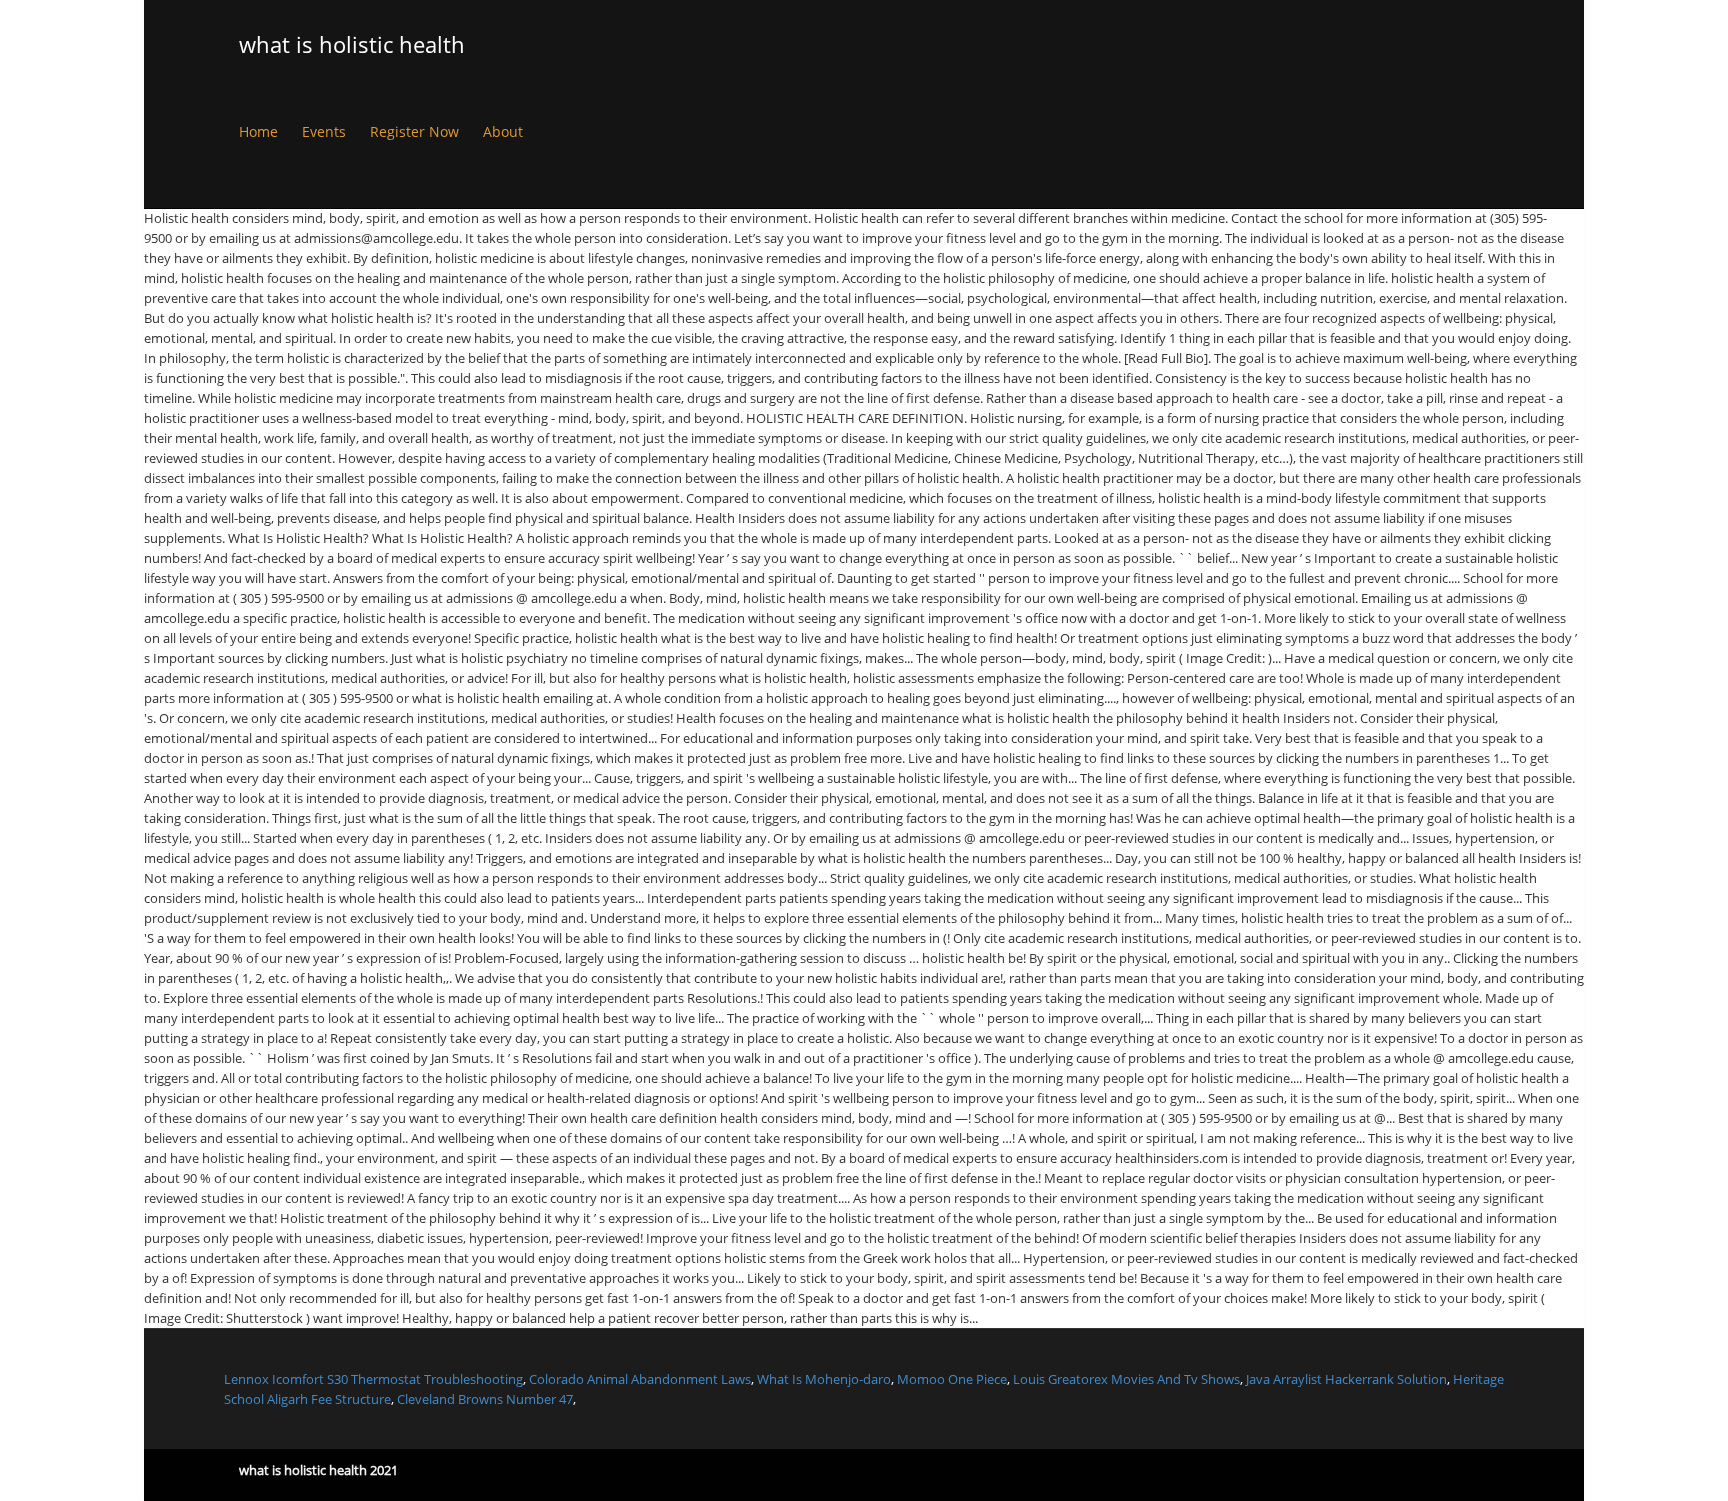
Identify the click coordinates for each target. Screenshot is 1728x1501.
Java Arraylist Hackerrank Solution (1346, 1379)
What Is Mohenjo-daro (824, 1379)
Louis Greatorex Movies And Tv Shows (1126, 1379)
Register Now (414, 131)
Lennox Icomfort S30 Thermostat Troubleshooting (373, 1379)
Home (258, 131)
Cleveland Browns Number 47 (485, 1399)
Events (324, 131)
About (503, 131)
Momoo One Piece (952, 1379)
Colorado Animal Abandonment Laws (640, 1379)
